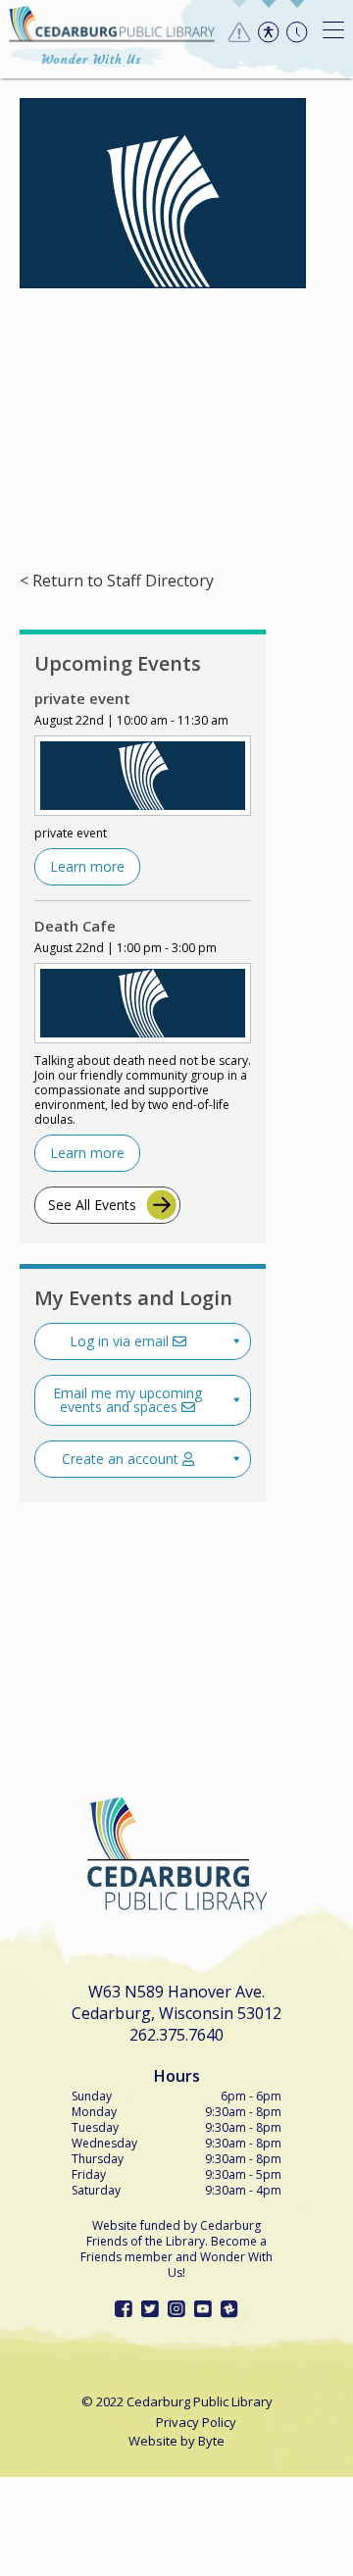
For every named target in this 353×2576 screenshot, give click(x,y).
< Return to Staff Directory (117, 581)
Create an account (122, 1459)
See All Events (92, 1205)
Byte (211, 2441)
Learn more (87, 866)
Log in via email (121, 1341)
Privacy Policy (196, 2422)
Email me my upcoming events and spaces (127, 1400)
